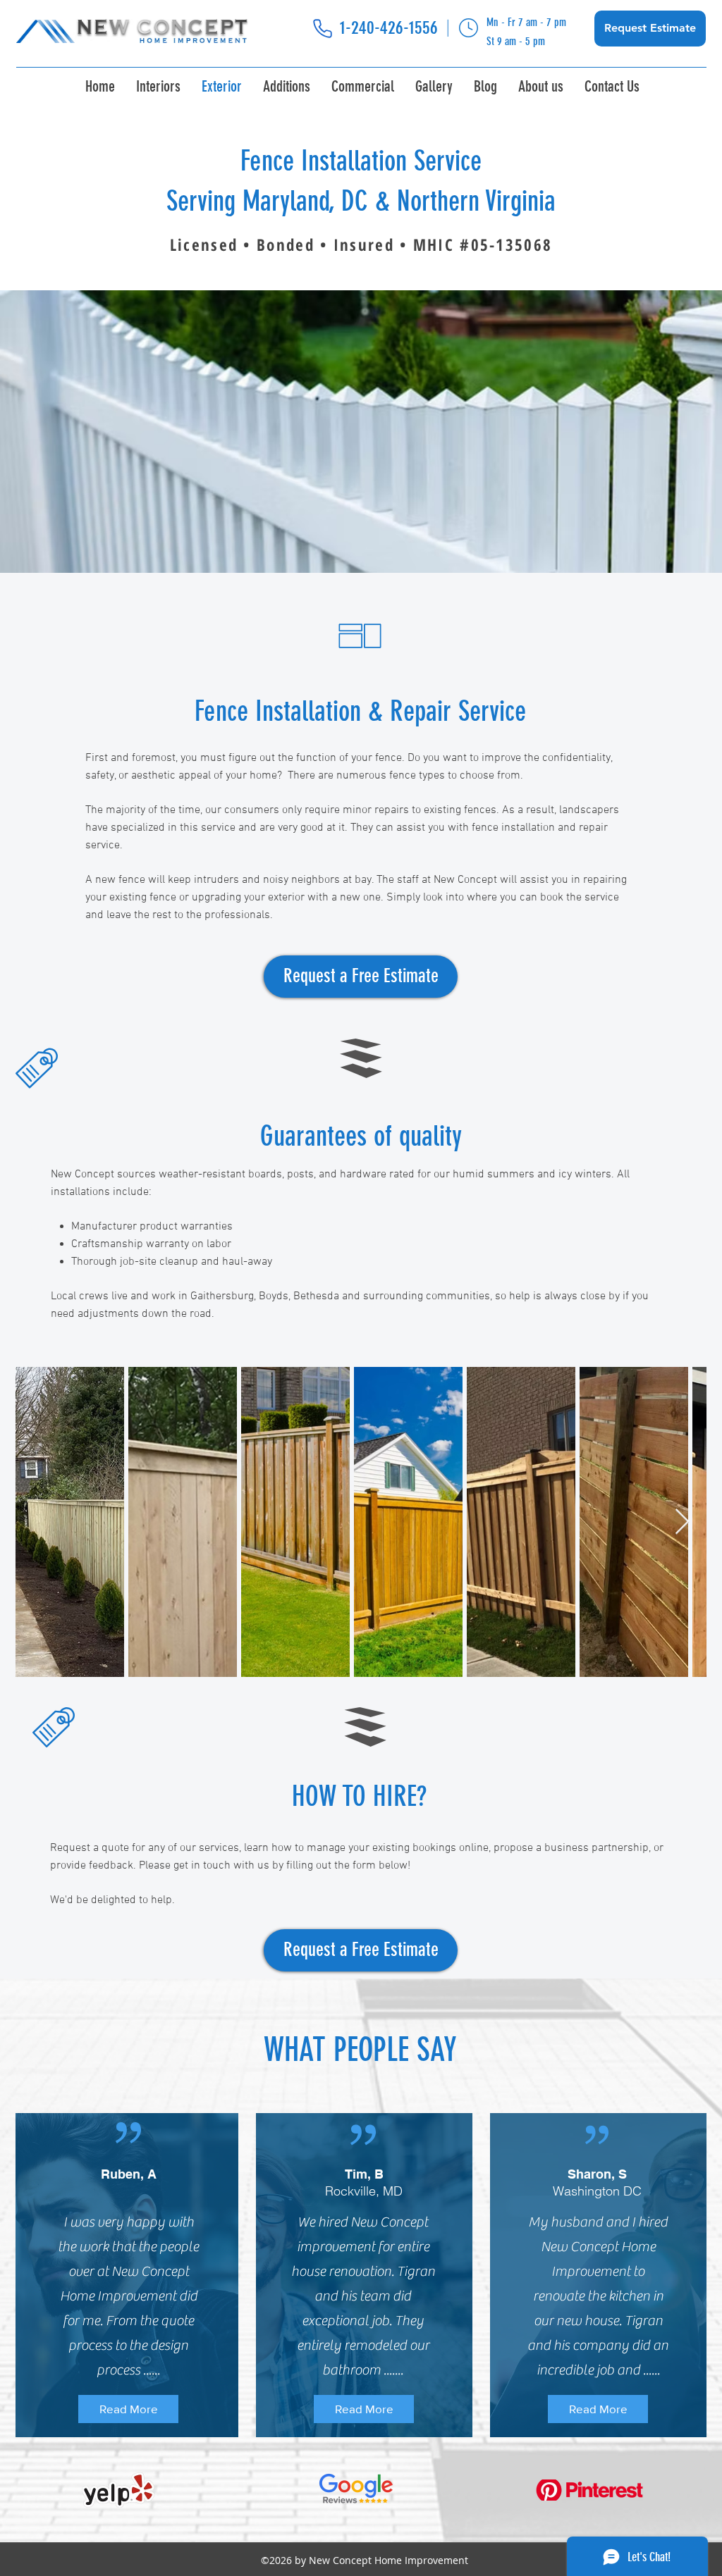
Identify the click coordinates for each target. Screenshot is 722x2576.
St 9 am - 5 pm (516, 41)
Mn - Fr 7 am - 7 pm (526, 22)
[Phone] (323, 29)
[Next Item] (682, 1522)
